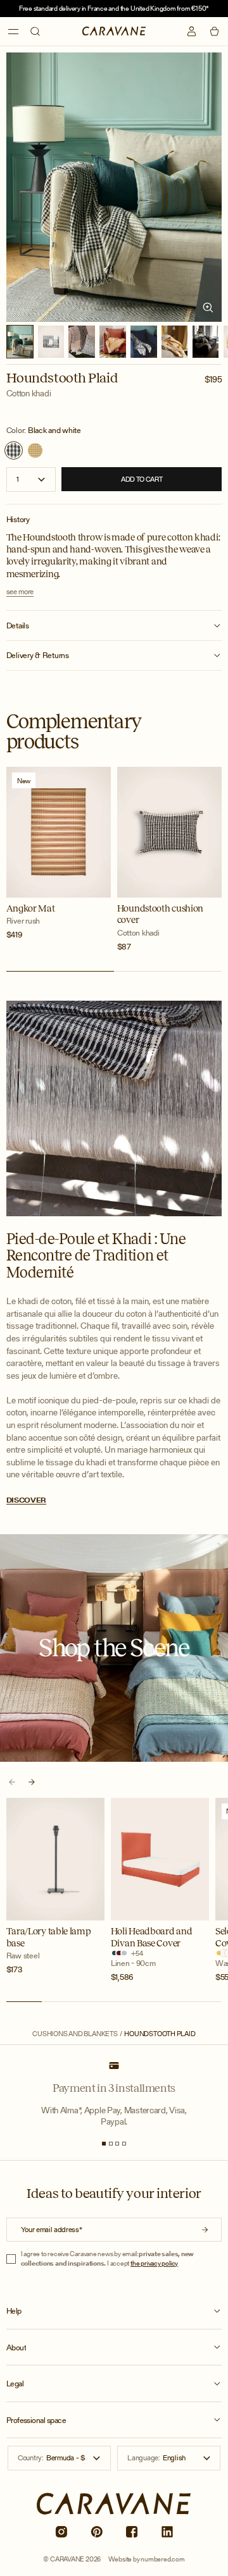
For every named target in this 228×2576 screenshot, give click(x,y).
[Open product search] (35, 31)
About (16, 2348)
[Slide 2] (111, 2144)
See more (20, 592)
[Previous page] (12, 1782)
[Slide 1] (104, 2144)
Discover (26, 1500)
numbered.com (162, 2559)
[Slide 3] (117, 2144)
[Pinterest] (97, 2532)
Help (14, 2311)
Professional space (36, 2420)
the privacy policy (154, 2263)
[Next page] (31, 1782)
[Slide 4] (124, 2144)
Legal (15, 2384)
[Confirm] (205, 2230)
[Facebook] (131, 2532)
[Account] (192, 31)
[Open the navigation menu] (14, 32)
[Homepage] (114, 31)
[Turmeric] (35, 450)
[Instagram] (61, 2532)
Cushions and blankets (75, 2034)
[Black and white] (14, 450)
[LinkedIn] (167, 2532)
